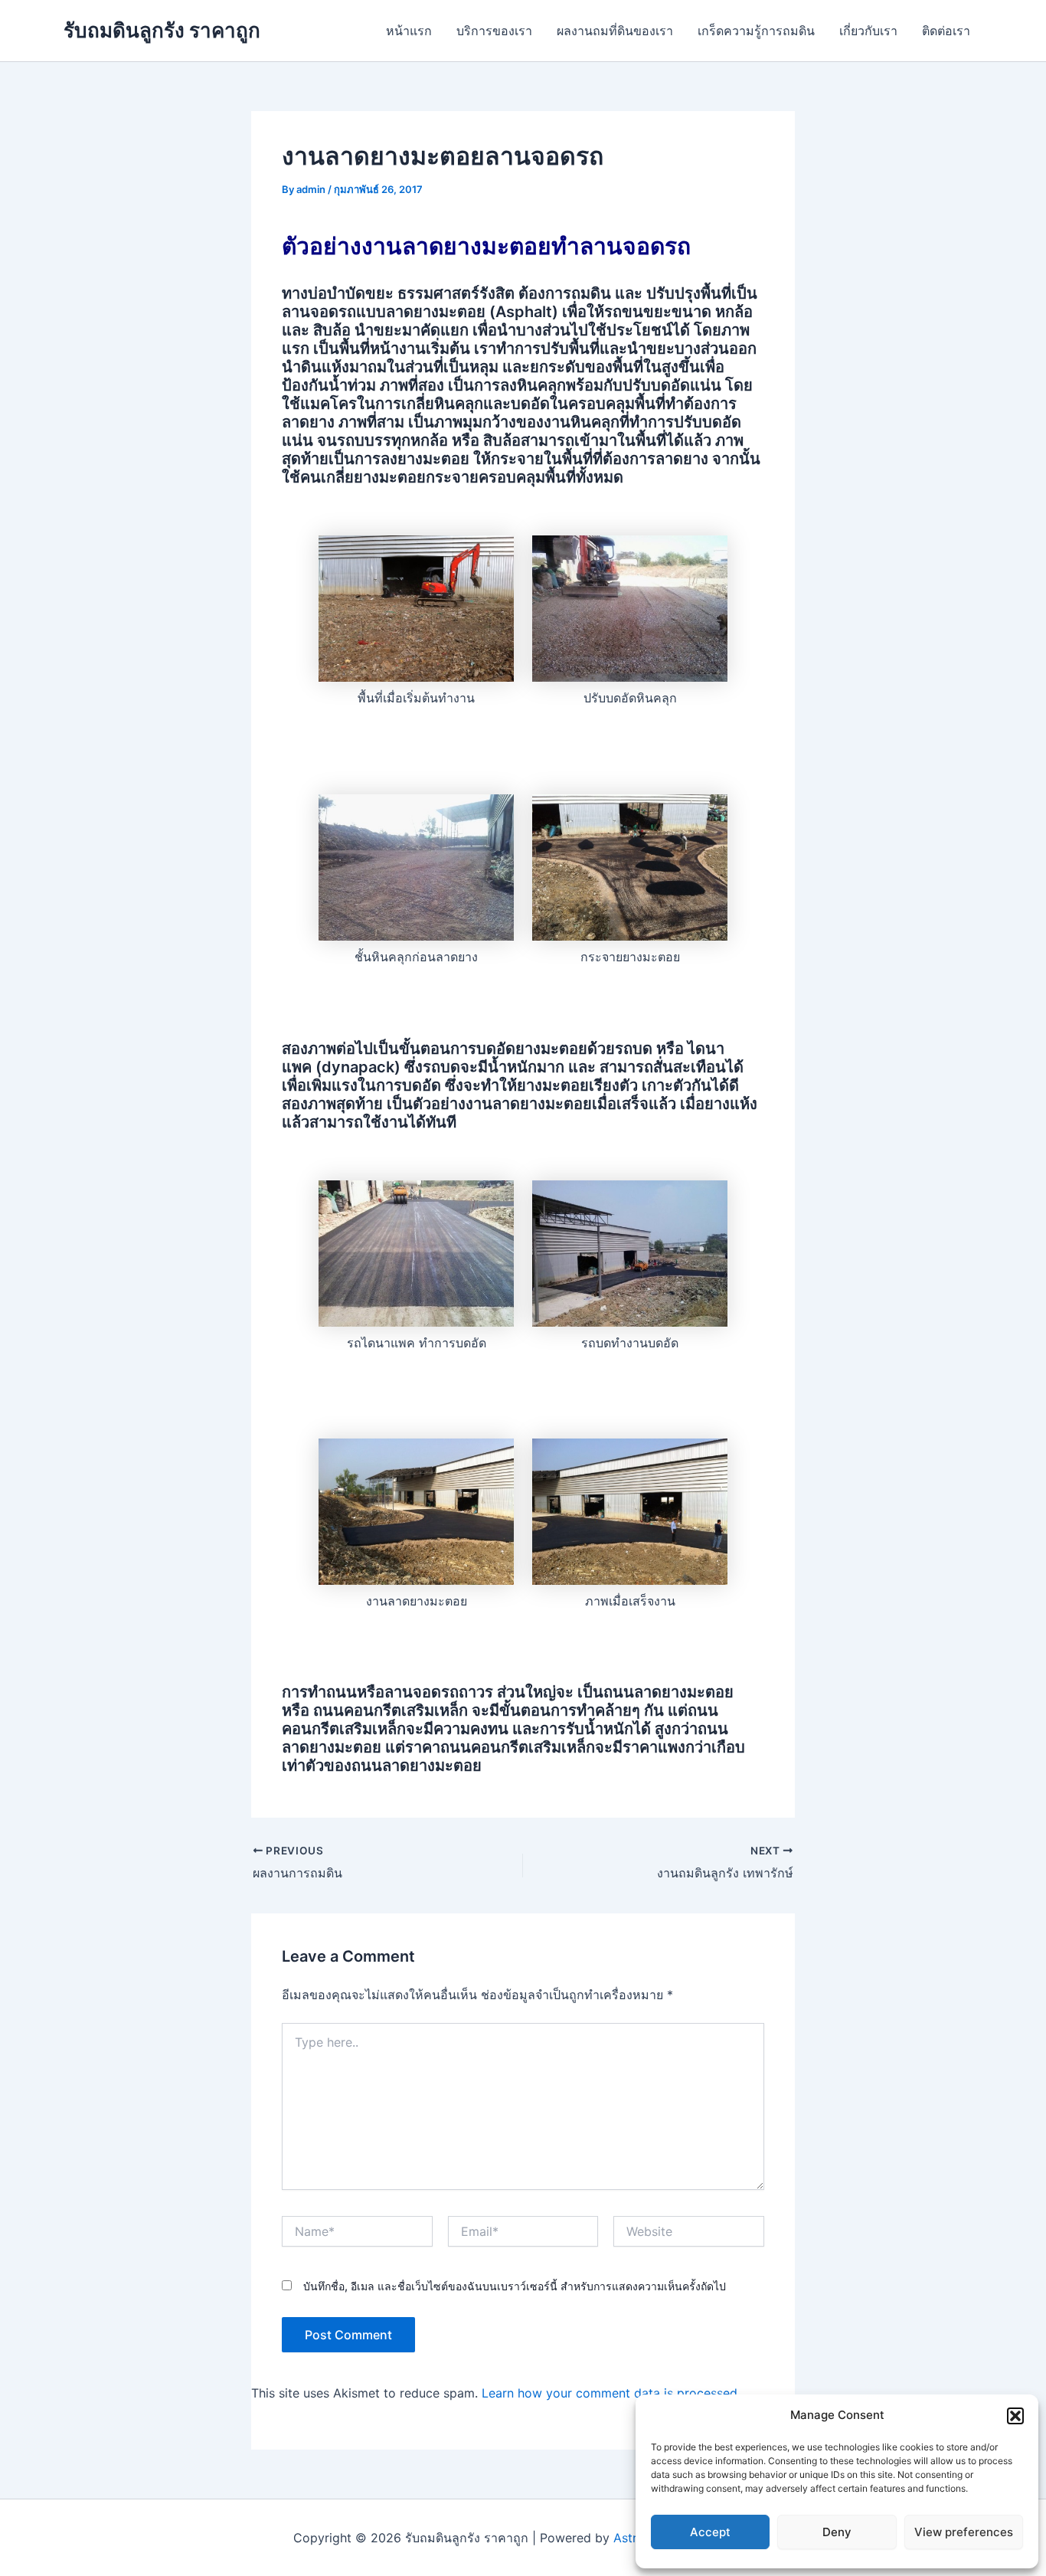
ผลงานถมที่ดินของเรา (615, 31)
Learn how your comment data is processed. (611, 2393)
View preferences (964, 2532)
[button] (1015, 2416)
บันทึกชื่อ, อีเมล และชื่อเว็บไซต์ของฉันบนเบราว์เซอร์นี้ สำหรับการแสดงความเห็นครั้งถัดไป (515, 2286)
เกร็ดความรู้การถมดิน (756, 31)
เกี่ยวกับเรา (868, 31)
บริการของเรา (494, 31)
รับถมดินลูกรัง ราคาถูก (162, 30)
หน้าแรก (409, 31)
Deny (837, 2532)
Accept (710, 2532)
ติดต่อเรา (946, 31)
